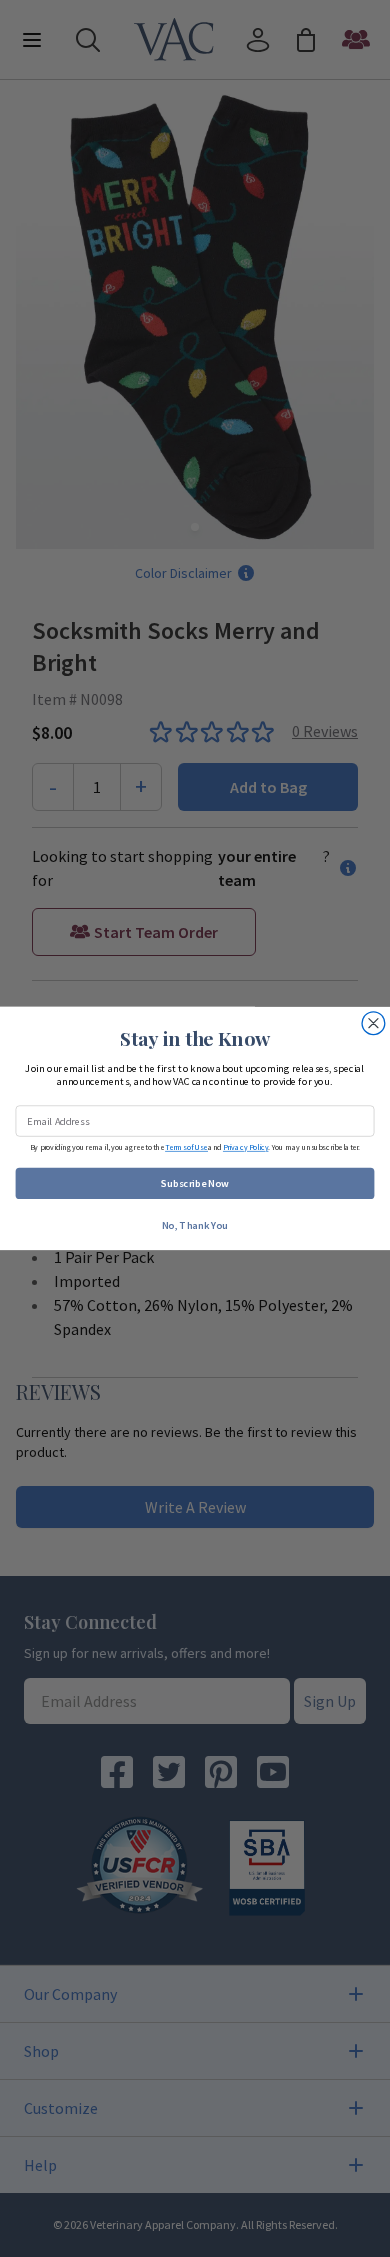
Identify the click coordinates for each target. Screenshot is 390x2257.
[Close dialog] (373, 1023)
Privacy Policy (245, 1147)
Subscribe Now (195, 1183)
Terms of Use (186, 1147)
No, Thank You (195, 1224)
